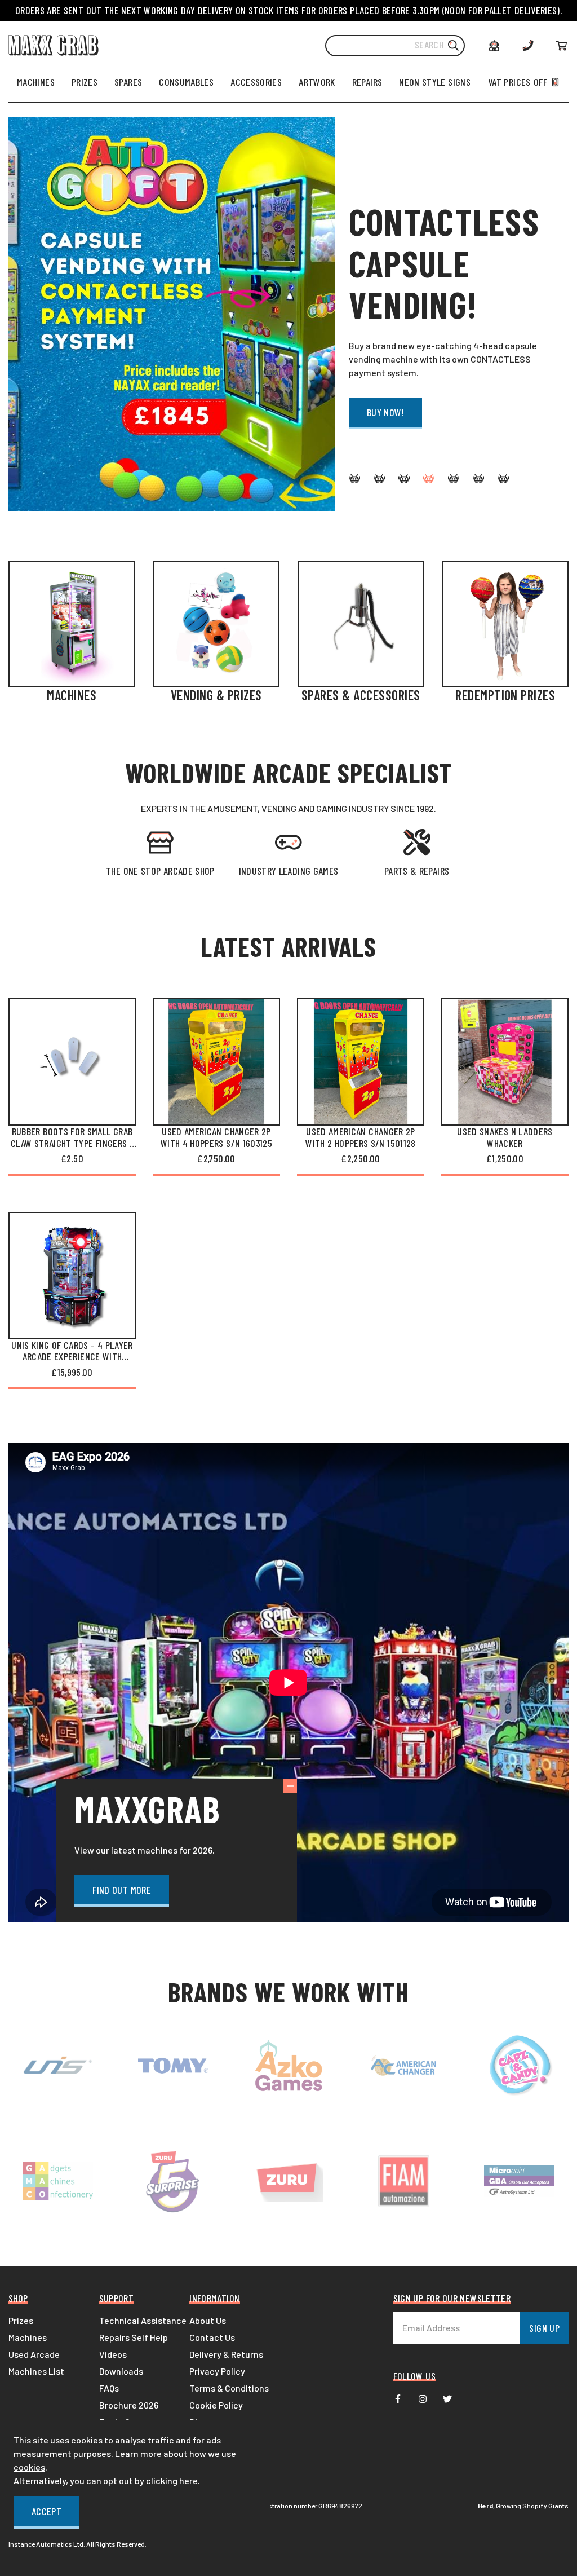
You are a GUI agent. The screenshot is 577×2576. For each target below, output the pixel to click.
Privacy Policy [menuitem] (217, 2371)
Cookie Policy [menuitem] (216, 2405)
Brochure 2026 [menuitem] (129, 2405)
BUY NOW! (385, 412)
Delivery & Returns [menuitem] (226, 2354)
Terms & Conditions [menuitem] (229, 2388)
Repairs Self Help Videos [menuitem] (134, 2346)
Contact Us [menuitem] (212, 2337)
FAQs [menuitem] (109, 2388)
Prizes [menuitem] (21, 2320)
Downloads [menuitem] (121, 2371)
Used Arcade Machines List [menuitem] (36, 2363)
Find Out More (122, 1890)
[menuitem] (36, 82)
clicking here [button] (172, 2480)
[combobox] (395, 46)
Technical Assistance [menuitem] (143, 2320)
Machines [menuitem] (28, 2337)
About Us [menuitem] (208, 2320)
